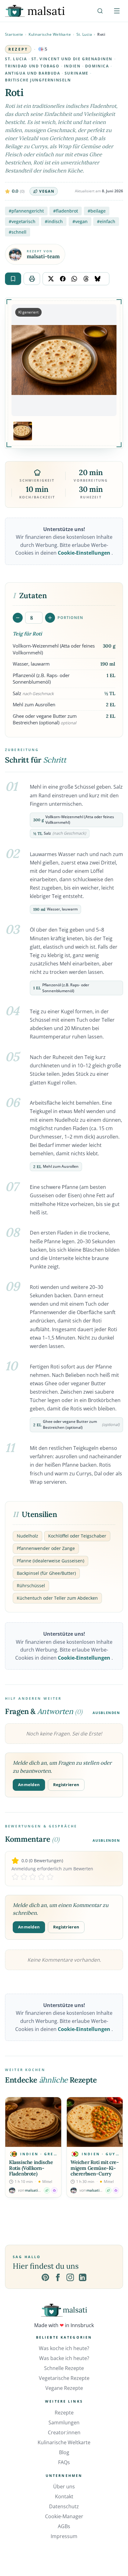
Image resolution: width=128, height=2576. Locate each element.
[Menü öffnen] (117, 11)
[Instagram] (70, 2277)
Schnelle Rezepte (64, 2368)
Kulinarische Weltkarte (50, 34)
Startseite (14, 34)
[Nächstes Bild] (108, 360)
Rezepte (64, 2413)
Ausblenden (106, 1713)
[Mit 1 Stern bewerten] (15, 1877)
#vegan (80, 221)
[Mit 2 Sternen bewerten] (24, 1877)
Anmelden (29, 1785)
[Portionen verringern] (18, 618)
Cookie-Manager (64, 2516)
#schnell (18, 232)
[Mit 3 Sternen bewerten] (33, 1877)
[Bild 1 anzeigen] (23, 431)
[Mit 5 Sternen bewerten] (50, 1877)
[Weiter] (112, 2147)
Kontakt (64, 2496)
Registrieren (66, 1785)
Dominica (97, 66)
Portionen (70, 618)
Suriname (77, 73)
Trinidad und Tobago (32, 66)
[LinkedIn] (83, 2277)
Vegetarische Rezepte (64, 2378)
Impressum (64, 2536)
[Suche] (100, 11)
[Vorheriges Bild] (20, 360)
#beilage (97, 211)
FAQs (64, 2462)
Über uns (64, 2487)
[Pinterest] (45, 2277)
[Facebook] (58, 2277)
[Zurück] (16, 2147)
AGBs (64, 2526)
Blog (64, 2452)
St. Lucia (84, 34)
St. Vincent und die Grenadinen (72, 59)
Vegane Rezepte (64, 2388)
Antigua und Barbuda (33, 73)
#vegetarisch (22, 221)
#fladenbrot (66, 211)
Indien (72, 66)
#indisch (54, 221)
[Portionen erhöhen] (50, 618)
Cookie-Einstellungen (85, 553)
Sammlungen (64, 2422)
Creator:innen (64, 2432)
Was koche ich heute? (64, 2348)
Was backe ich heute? (64, 2358)
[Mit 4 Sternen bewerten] (41, 1877)
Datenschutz (64, 2506)
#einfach (106, 221)
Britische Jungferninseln (38, 80)
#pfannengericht (26, 211)
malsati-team (43, 257)
